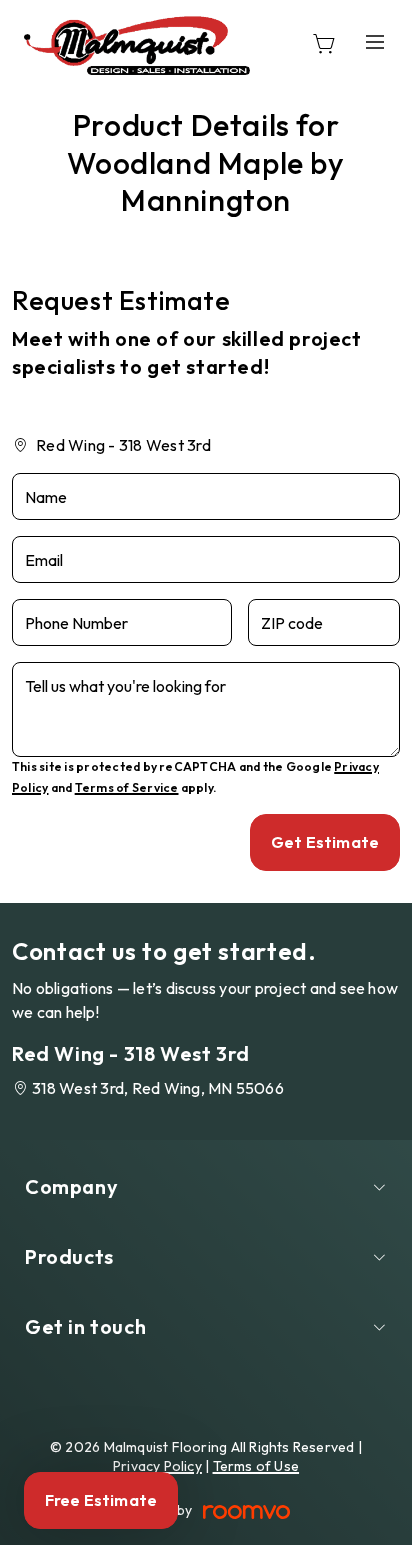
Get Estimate (325, 842)
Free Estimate (101, 1500)
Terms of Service (127, 787)
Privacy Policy (157, 1466)
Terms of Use (256, 1466)
